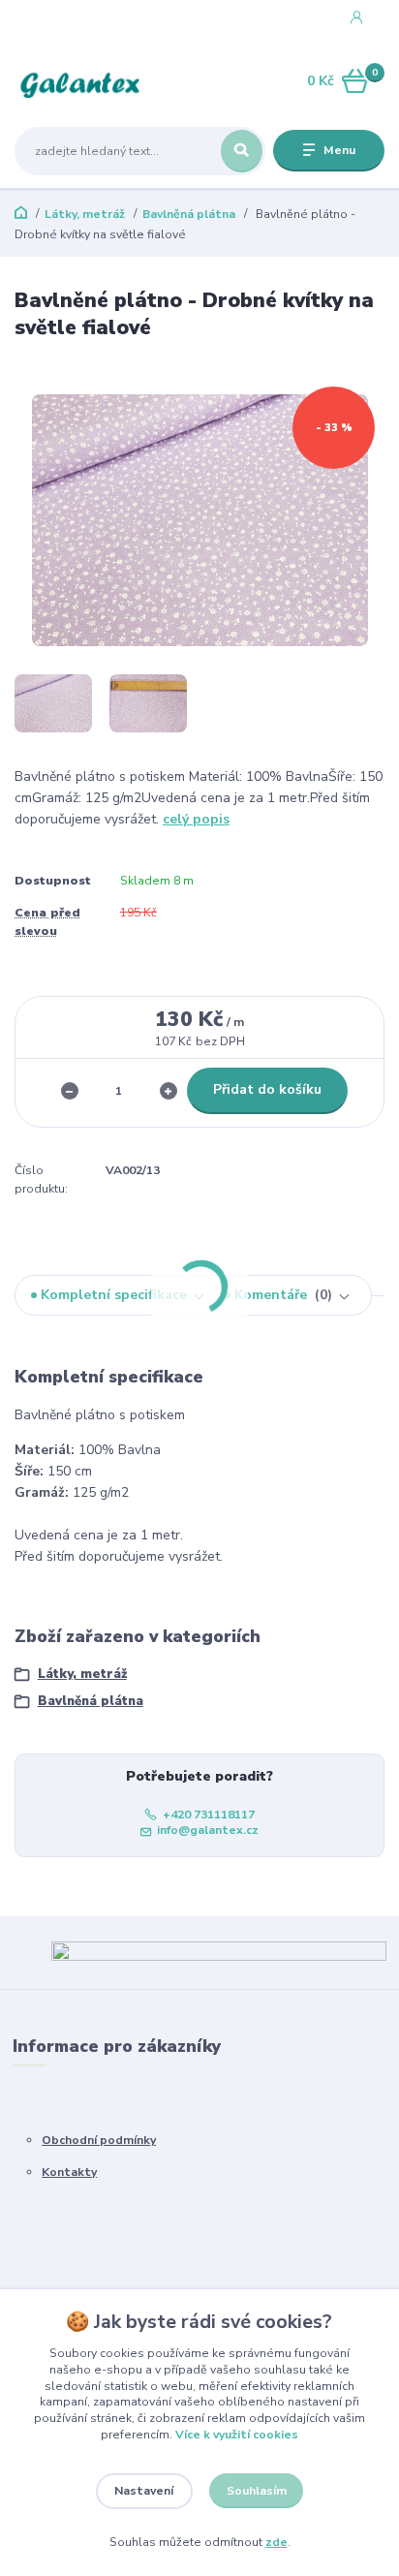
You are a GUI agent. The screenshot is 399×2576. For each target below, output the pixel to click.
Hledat (242, 151)
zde (276, 2542)
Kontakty (69, 2172)
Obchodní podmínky (99, 2140)
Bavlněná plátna (189, 214)
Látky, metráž (85, 214)
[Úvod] (80, 82)
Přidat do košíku (267, 1089)
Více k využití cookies (237, 2435)
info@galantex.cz (208, 1830)
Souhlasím (257, 2491)
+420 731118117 (85, 18)
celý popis (196, 819)
